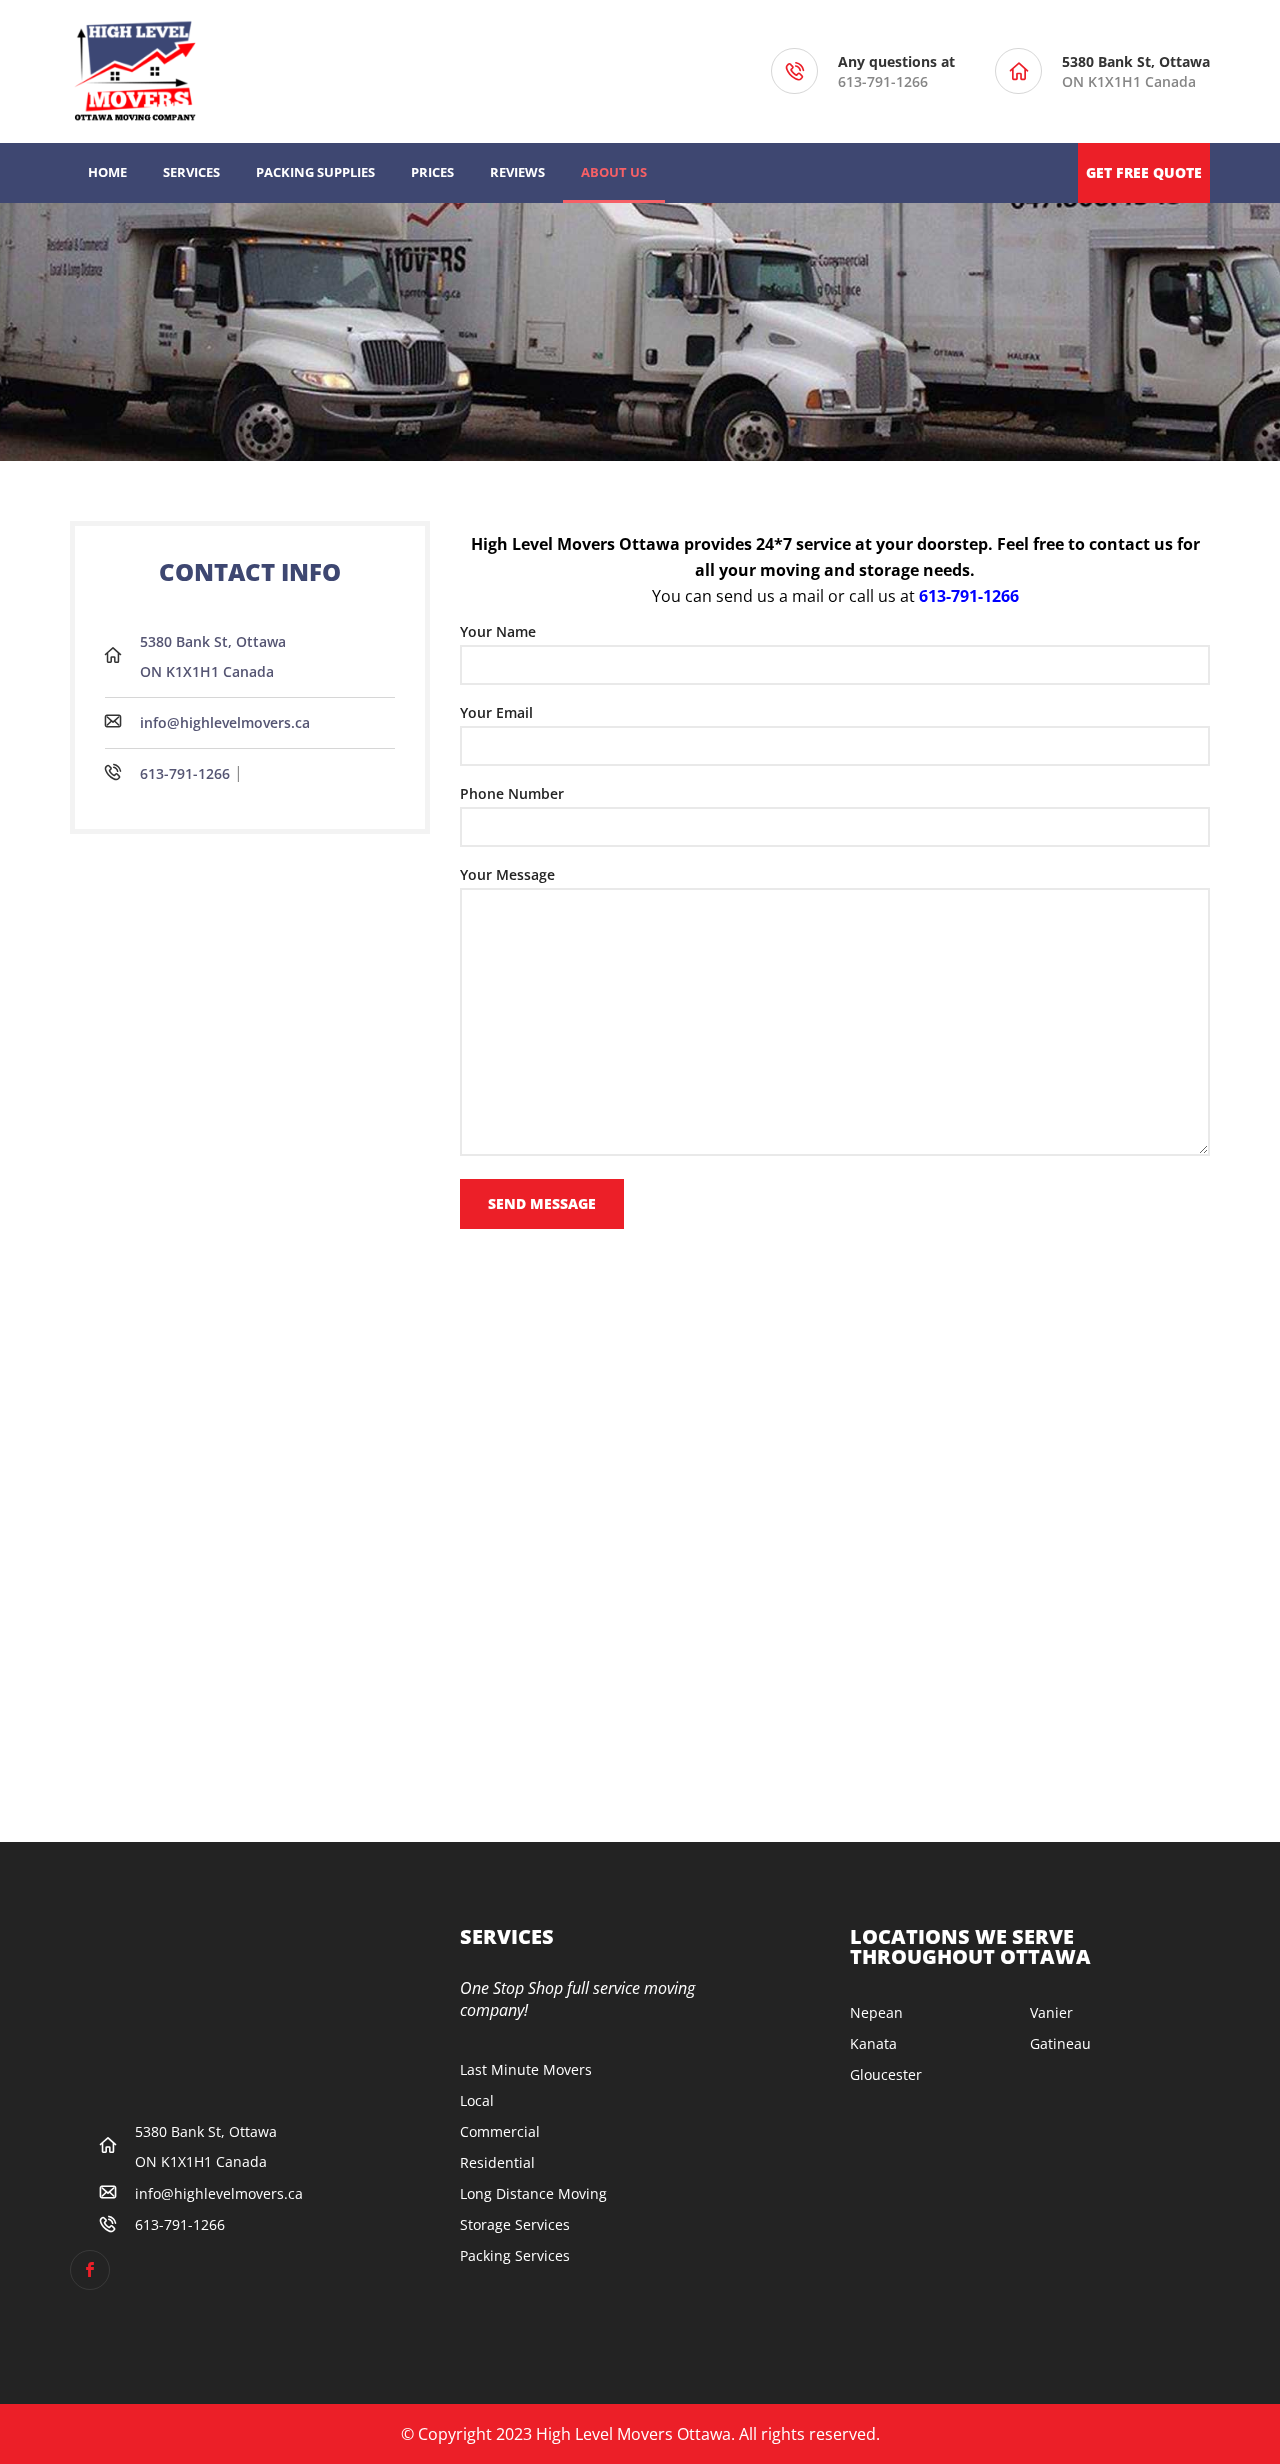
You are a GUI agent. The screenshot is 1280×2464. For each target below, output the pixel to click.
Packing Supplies (315, 172)
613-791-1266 (883, 81)
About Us (614, 172)
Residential (497, 2162)
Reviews (517, 172)
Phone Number (512, 793)
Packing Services (515, 2255)
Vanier (1051, 2012)
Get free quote (1144, 172)
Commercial (500, 2131)
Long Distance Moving (533, 2193)
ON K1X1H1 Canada (1136, 71)
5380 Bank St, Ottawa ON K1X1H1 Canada (213, 656)
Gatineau (1060, 2043)
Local (477, 2100)
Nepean (876, 2012)
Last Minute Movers (526, 2069)
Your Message (507, 874)
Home (107, 172)
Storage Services (515, 2224)
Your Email (496, 712)
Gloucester (886, 2074)
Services (191, 172)
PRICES (432, 172)
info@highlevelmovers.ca (225, 722)
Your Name (498, 631)
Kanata (873, 2043)
